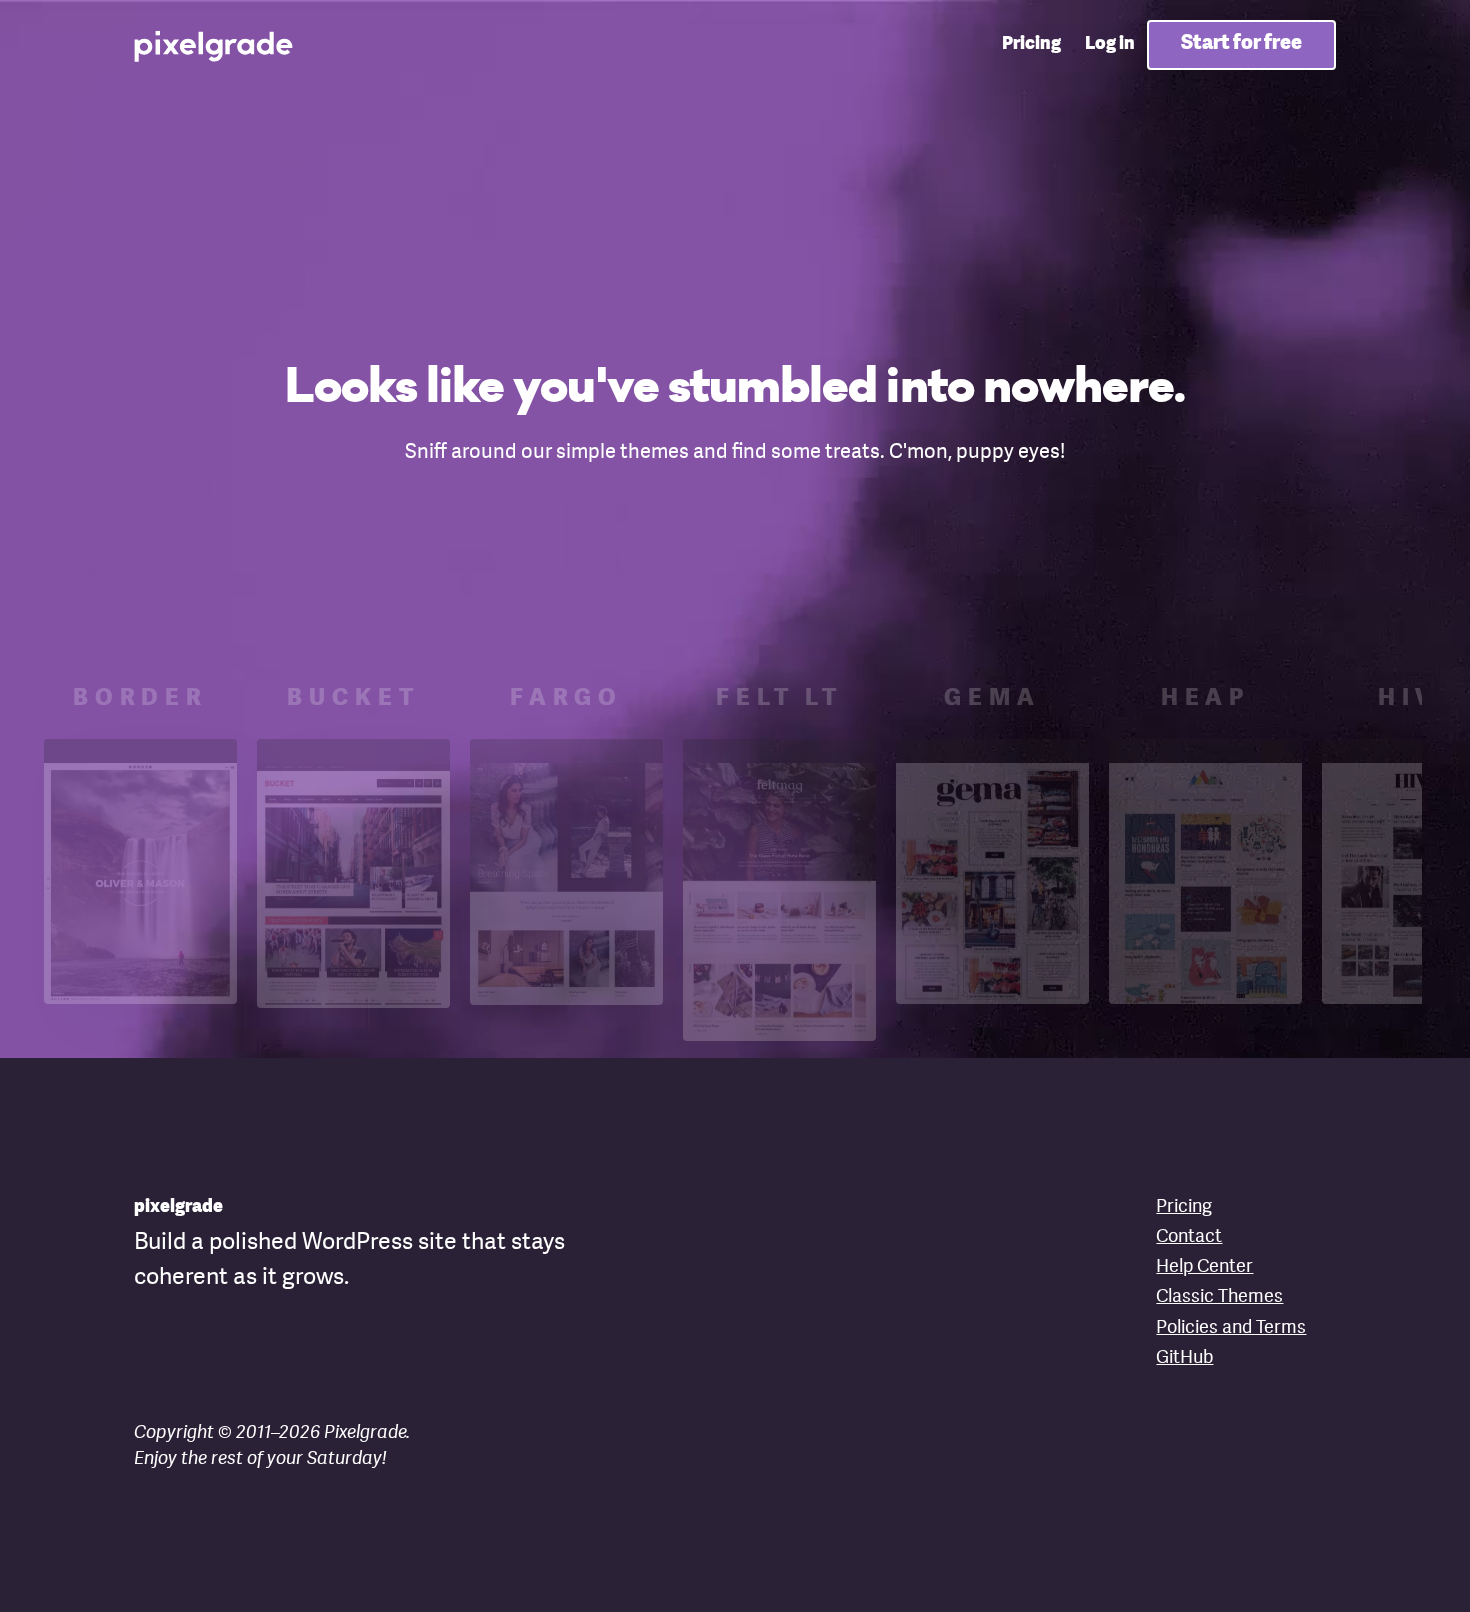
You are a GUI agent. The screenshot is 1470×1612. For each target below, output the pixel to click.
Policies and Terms (1231, 1328)
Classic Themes (1219, 1297)
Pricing (1031, 44)
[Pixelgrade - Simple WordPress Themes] (215, 45)
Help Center (1204, 1267)
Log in (1110, 44)
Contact (1189, 1237)
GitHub (1184, 1358)
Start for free (1241, 44)
